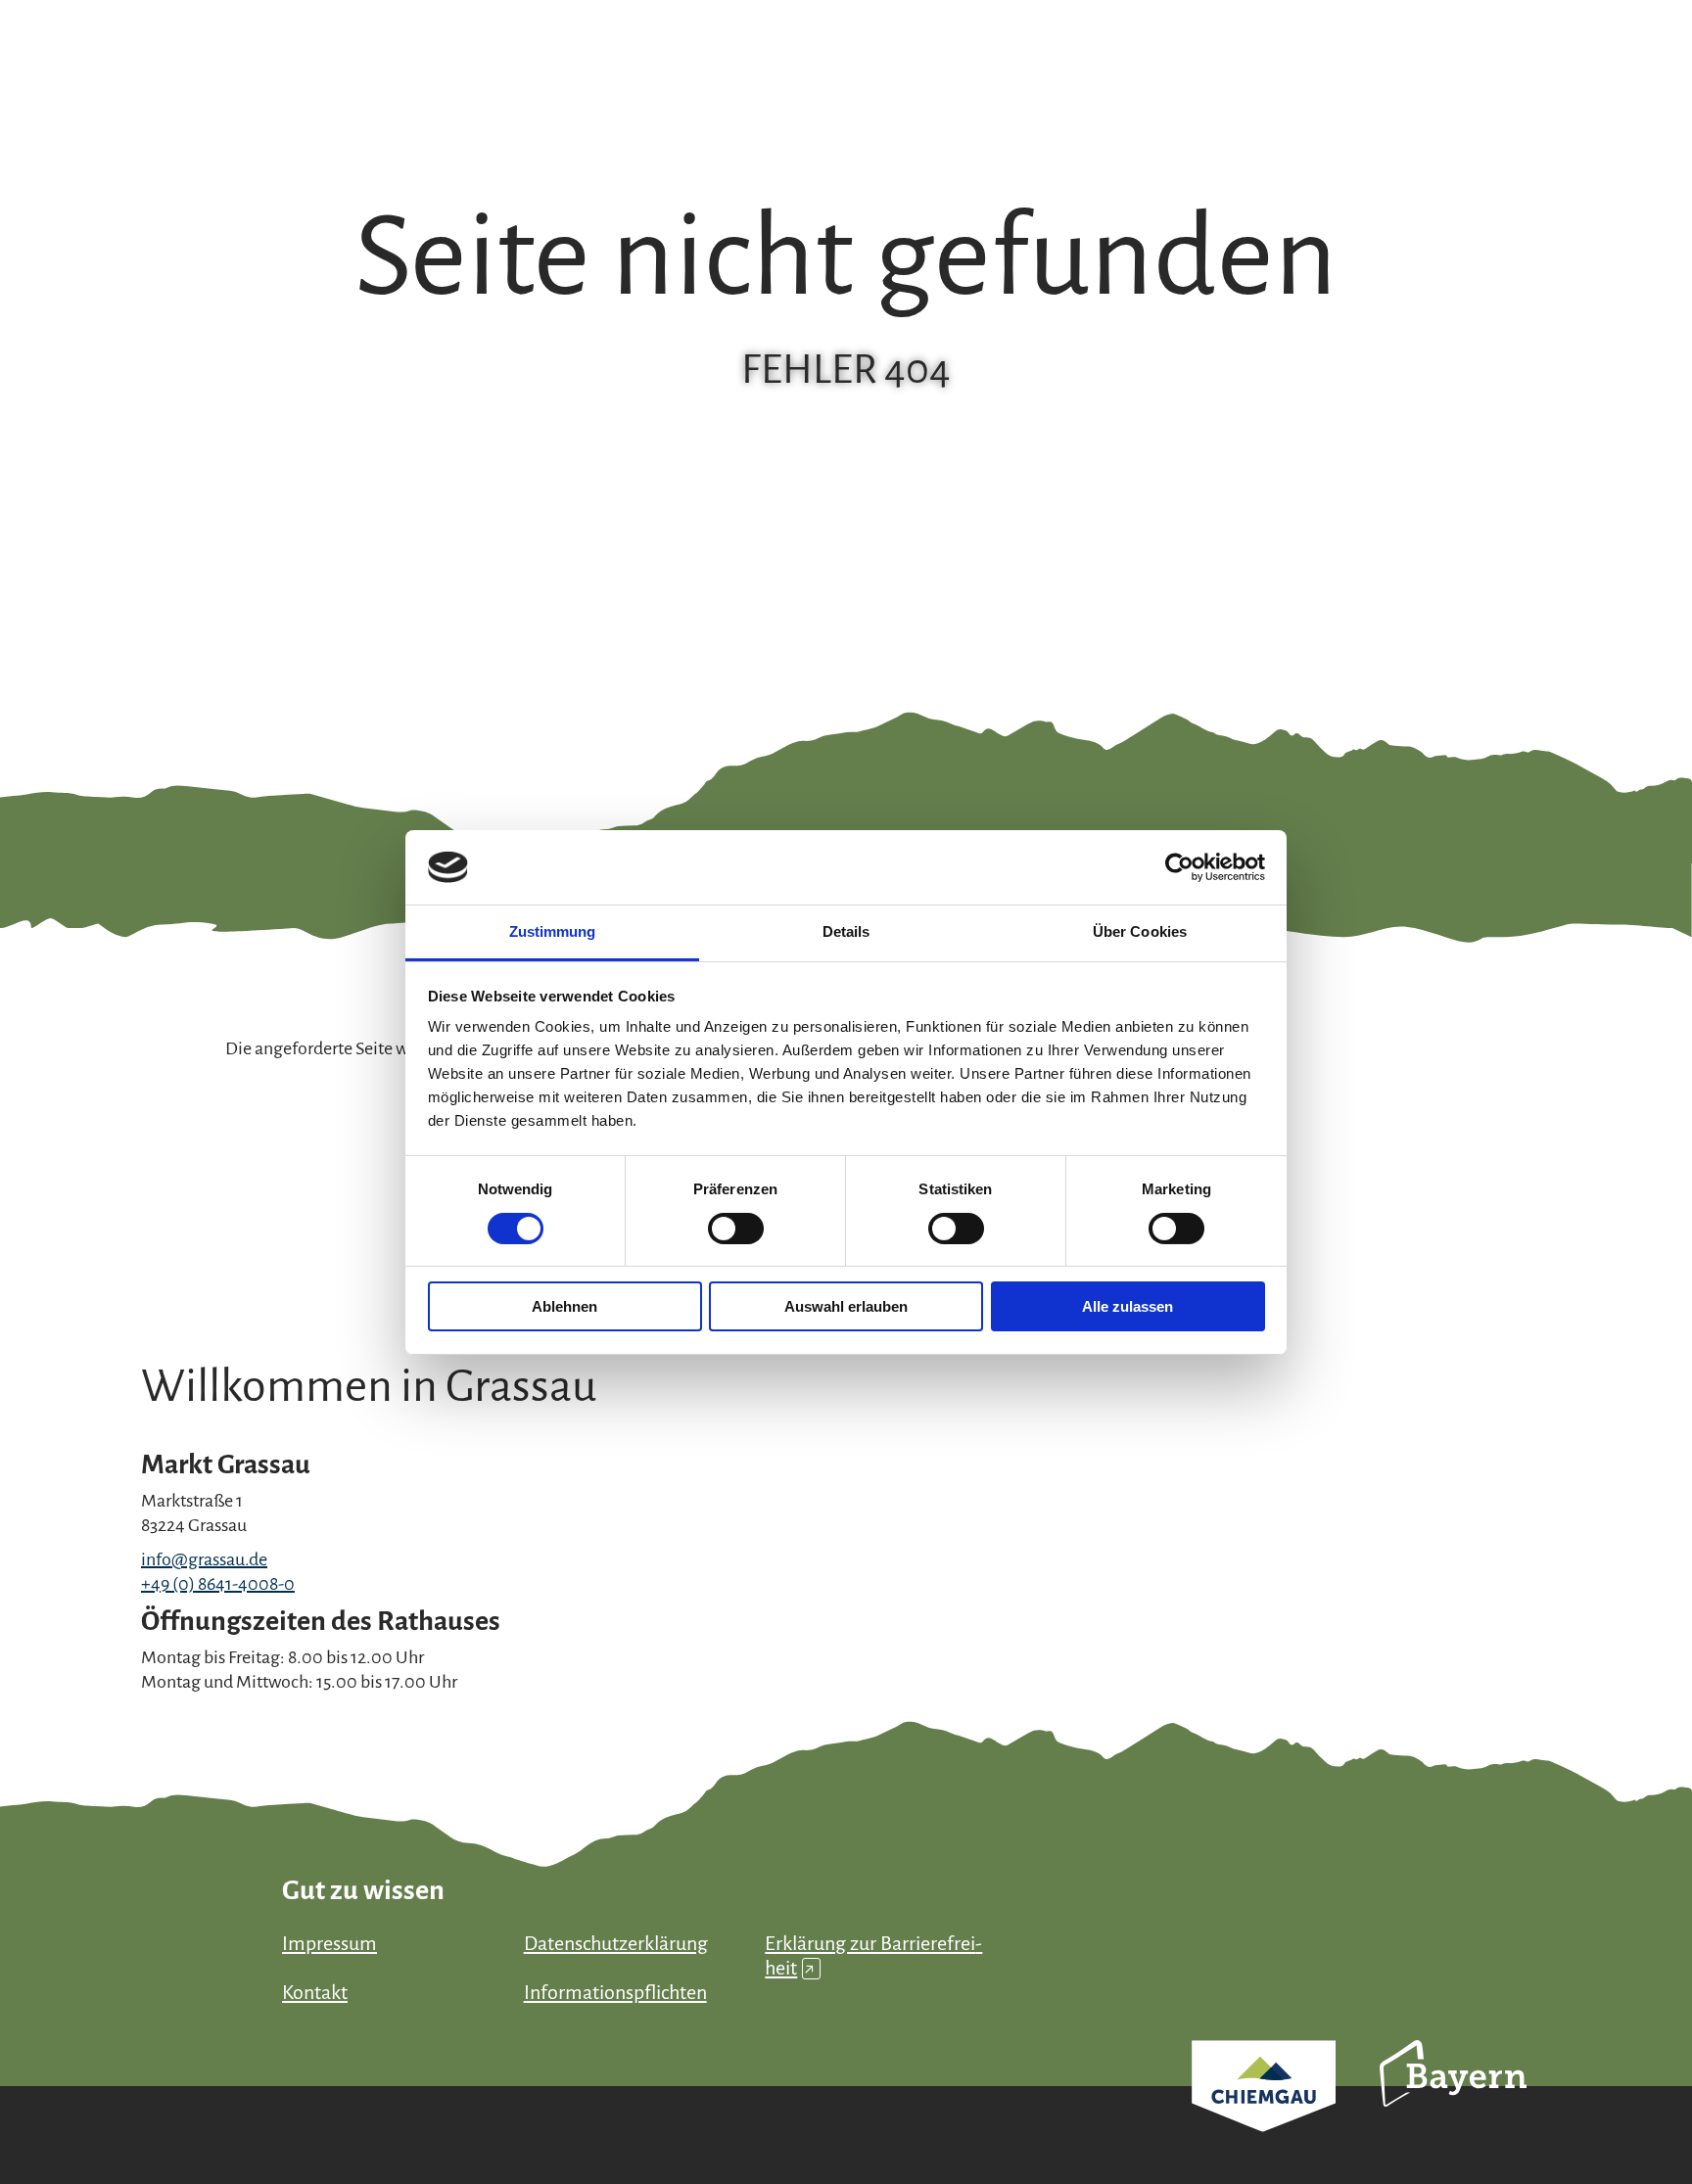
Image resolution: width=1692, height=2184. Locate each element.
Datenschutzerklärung (616, 1943)
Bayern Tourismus (1453, 2100)
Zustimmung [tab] (553, 931)
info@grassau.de (204, 1559)
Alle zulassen (1128, 1306)
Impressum (329, 1943)
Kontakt (315, 1992)
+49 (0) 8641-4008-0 (218, 1584)
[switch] (736, 1229)
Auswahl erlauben (846, 1306)
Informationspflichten (615, 1992)
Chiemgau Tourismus (1264, 2112)
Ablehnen (564, 1306)
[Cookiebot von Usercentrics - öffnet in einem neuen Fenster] (1179, 867)
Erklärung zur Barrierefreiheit (873, 1955)
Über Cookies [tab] (1140, 931)
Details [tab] (846, 931)
